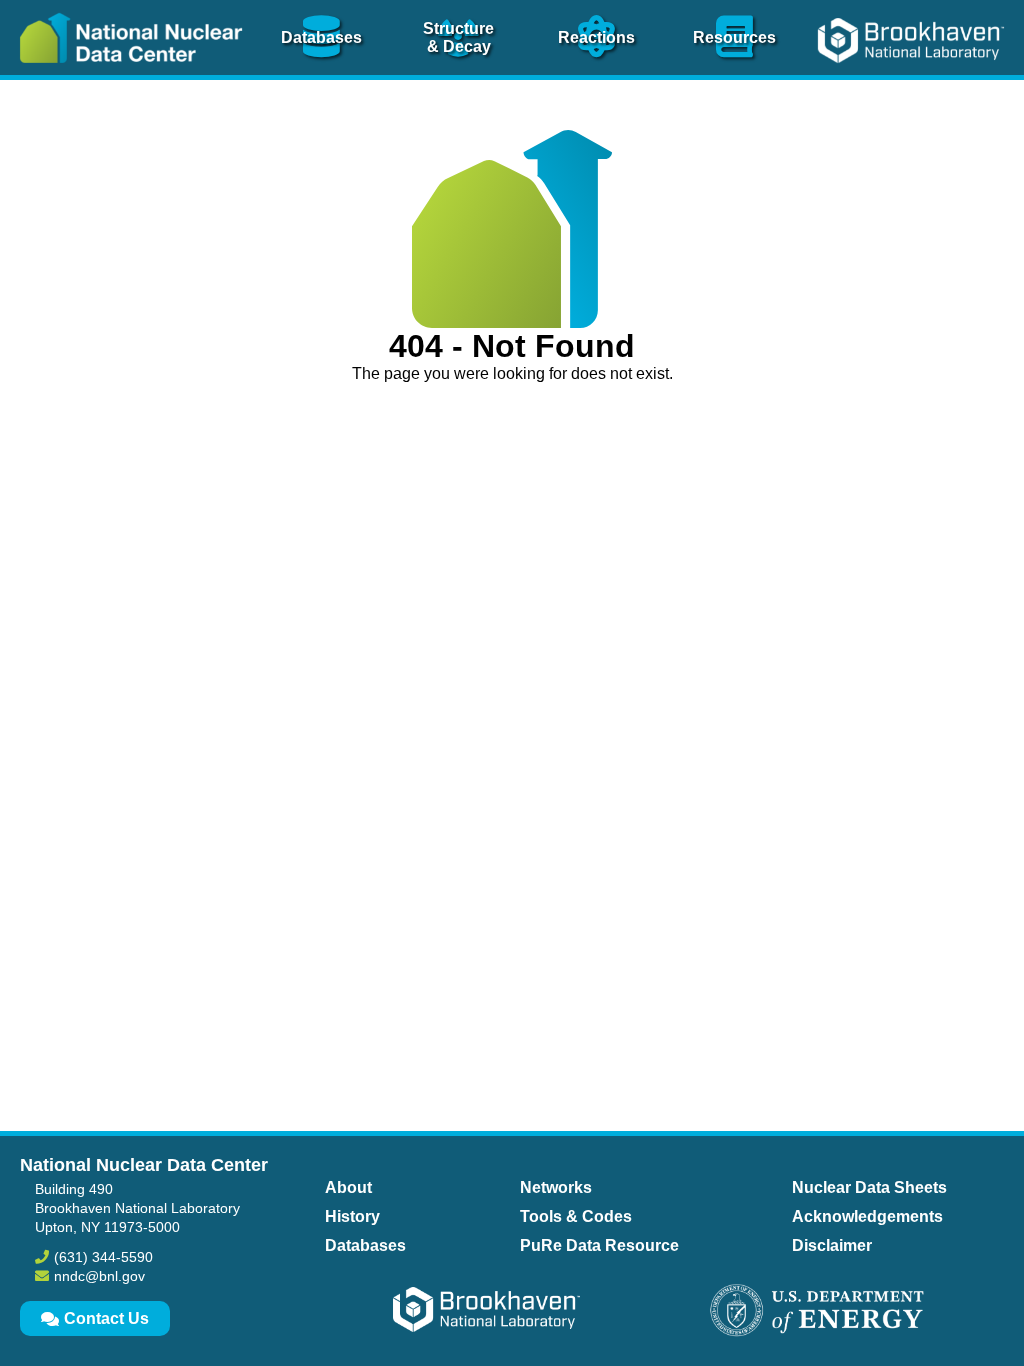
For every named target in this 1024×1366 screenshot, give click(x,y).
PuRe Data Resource (599, 1245)
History (352, 1216)
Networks (556, 1187)
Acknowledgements (867, 1216)
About (348, 1187)
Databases (365, 1245)
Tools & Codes (576, 1216)
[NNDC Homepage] (126, 77)
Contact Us (106, 1318)
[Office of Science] (817, 1312)
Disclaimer (832, 1245)
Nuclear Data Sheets (869, 1187)
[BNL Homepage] (913, 77)
